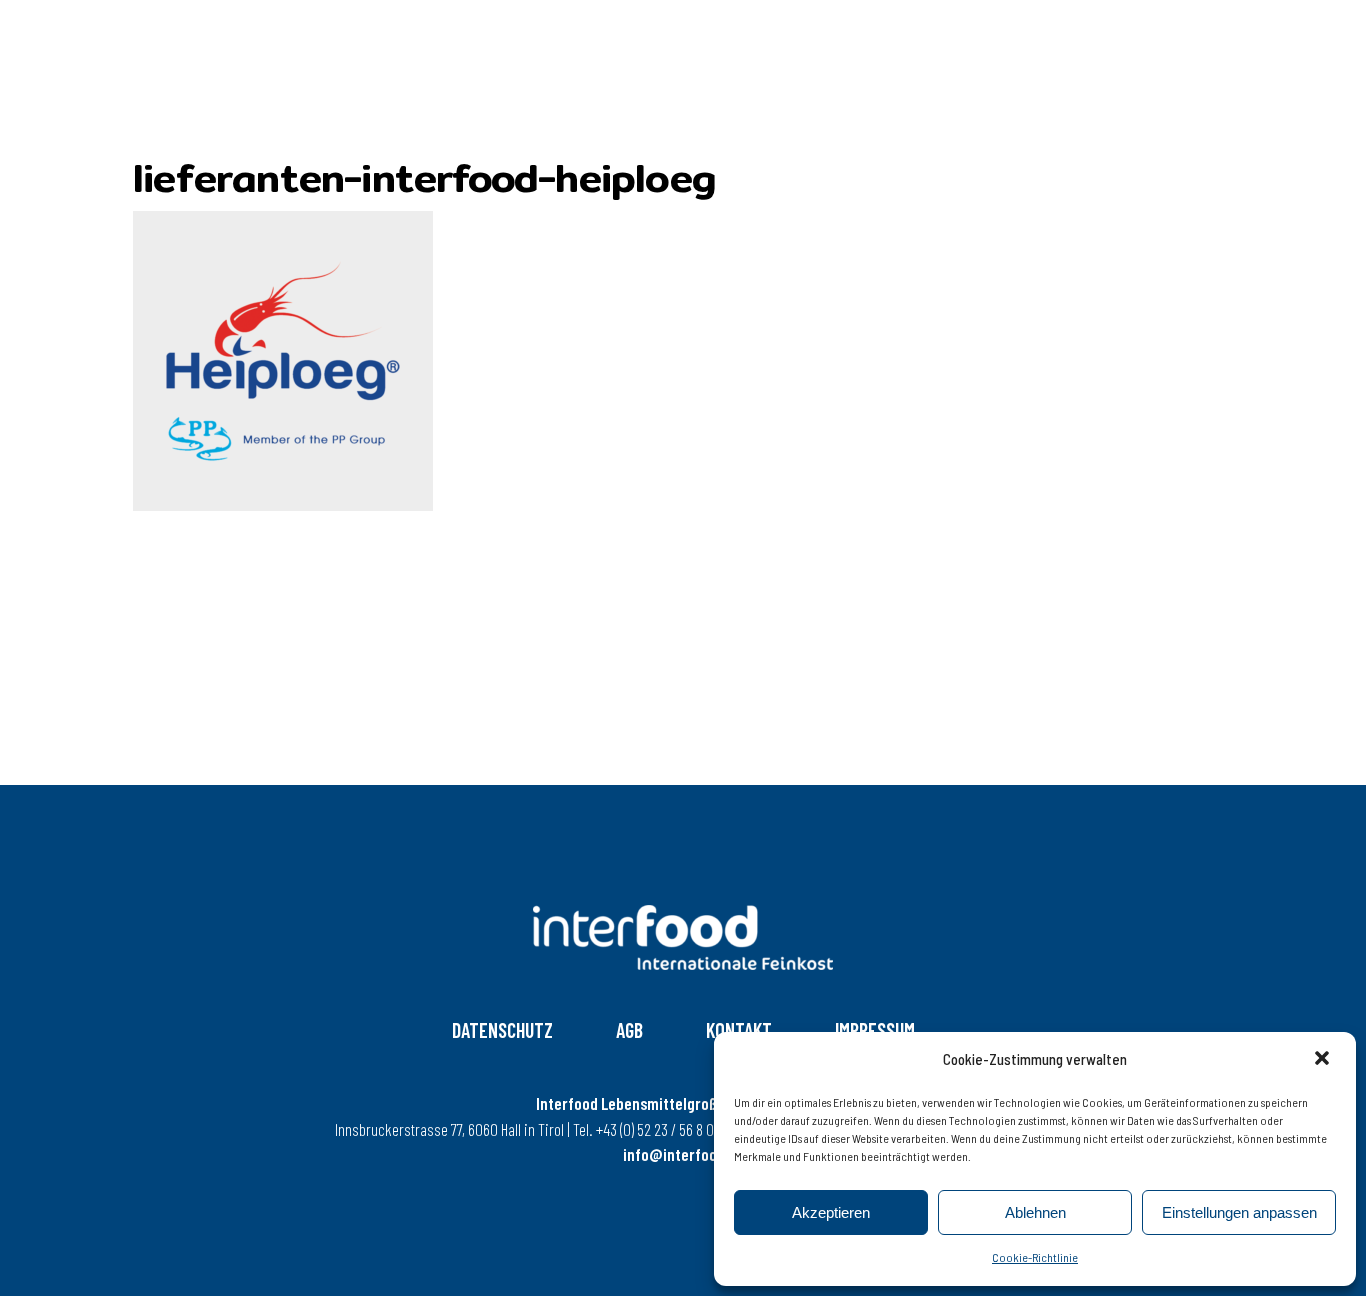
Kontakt (739, 1030)
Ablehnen (1035, 1212)
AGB (629, 1030)
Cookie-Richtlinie (1035, 1257)
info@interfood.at (683, 1154)
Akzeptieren (831, 1212)
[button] (1324, 1060)
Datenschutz (502, 1030)
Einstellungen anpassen (1239, 1212)
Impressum (875, 1030)
